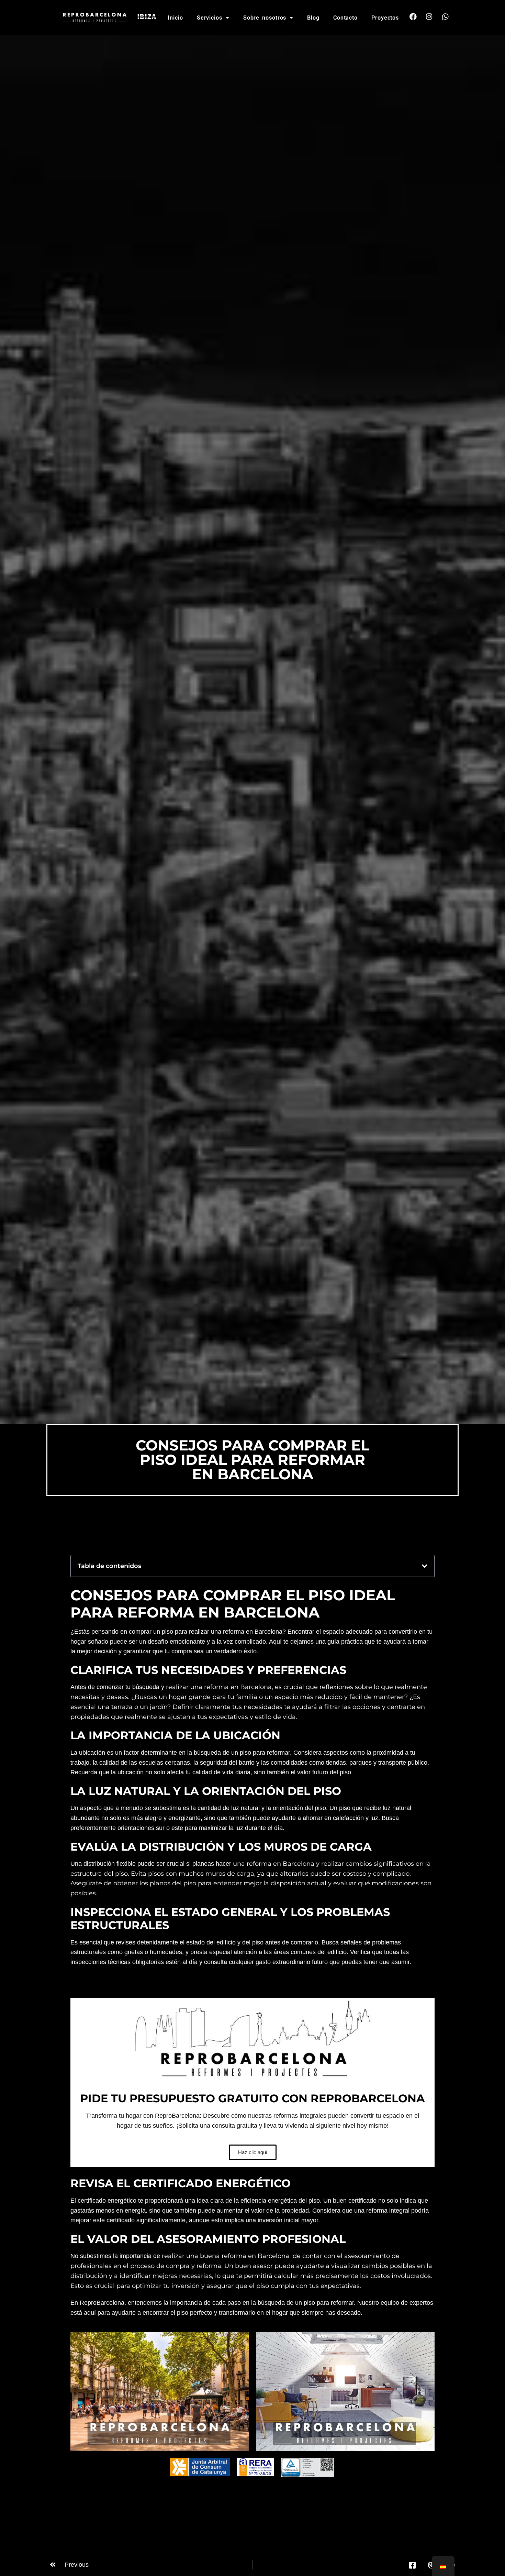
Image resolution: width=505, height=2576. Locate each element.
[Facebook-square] (412, 2565)
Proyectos (385, 18)
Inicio (175, 18)
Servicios (210, 18)
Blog (313, 18)
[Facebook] (413, 17)
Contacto (345, 18)
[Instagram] (429, 17)
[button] (425, 1566)
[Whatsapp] (445, 17)
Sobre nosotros (265, 18)
